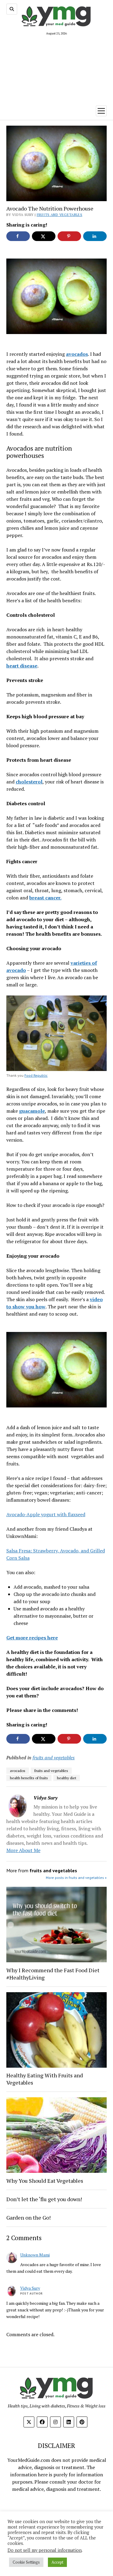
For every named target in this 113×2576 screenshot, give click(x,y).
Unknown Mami (35, 2255)
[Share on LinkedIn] (95, 236)
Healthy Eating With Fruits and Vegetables (45, 2079)
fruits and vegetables (60, 215)
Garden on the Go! (28, 2217)
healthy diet (67, 1778)
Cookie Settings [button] (26, 2562)
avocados (18, 1771)
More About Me (23, 1850)
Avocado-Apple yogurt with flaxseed (46, 1514)
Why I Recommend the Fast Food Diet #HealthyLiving (53, 1974)
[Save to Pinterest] (69, 236)
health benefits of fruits (29, 1778)
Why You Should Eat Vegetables (45, 2181)
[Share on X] (44, 236)
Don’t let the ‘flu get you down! (44, 2199)
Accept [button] (57, 2562)
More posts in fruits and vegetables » (76, 1878)
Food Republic (36, 1075)
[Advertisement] (56, 69)
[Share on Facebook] (18, 236)
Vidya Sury (30, 2288)
